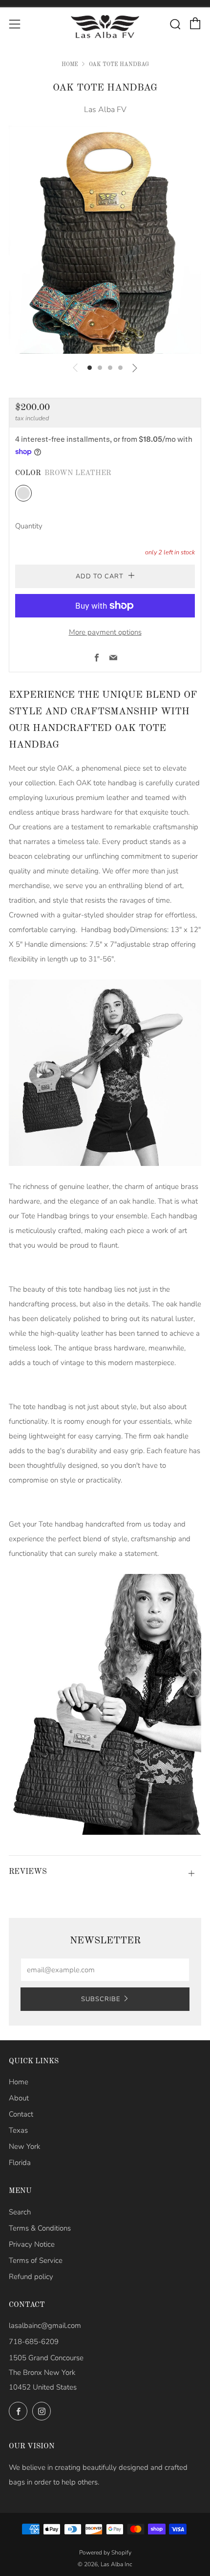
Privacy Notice (32, 2244)
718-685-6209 (34, 2342)
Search (20, 2212)
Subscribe (101, 1999)
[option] (105, 240)
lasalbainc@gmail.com (45, 2325)
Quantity (29, 526)
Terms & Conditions (40, 2228)
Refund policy (31, 2277)
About (19, 2098)
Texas (18, 2130)
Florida (20, 2163)
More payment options (105, 632)
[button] (90, 368)
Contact (21, 2114)
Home (70, 65)
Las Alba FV (105, 110)
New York (24, 2146)
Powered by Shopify (105, 2553)
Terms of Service (36, 2260)
